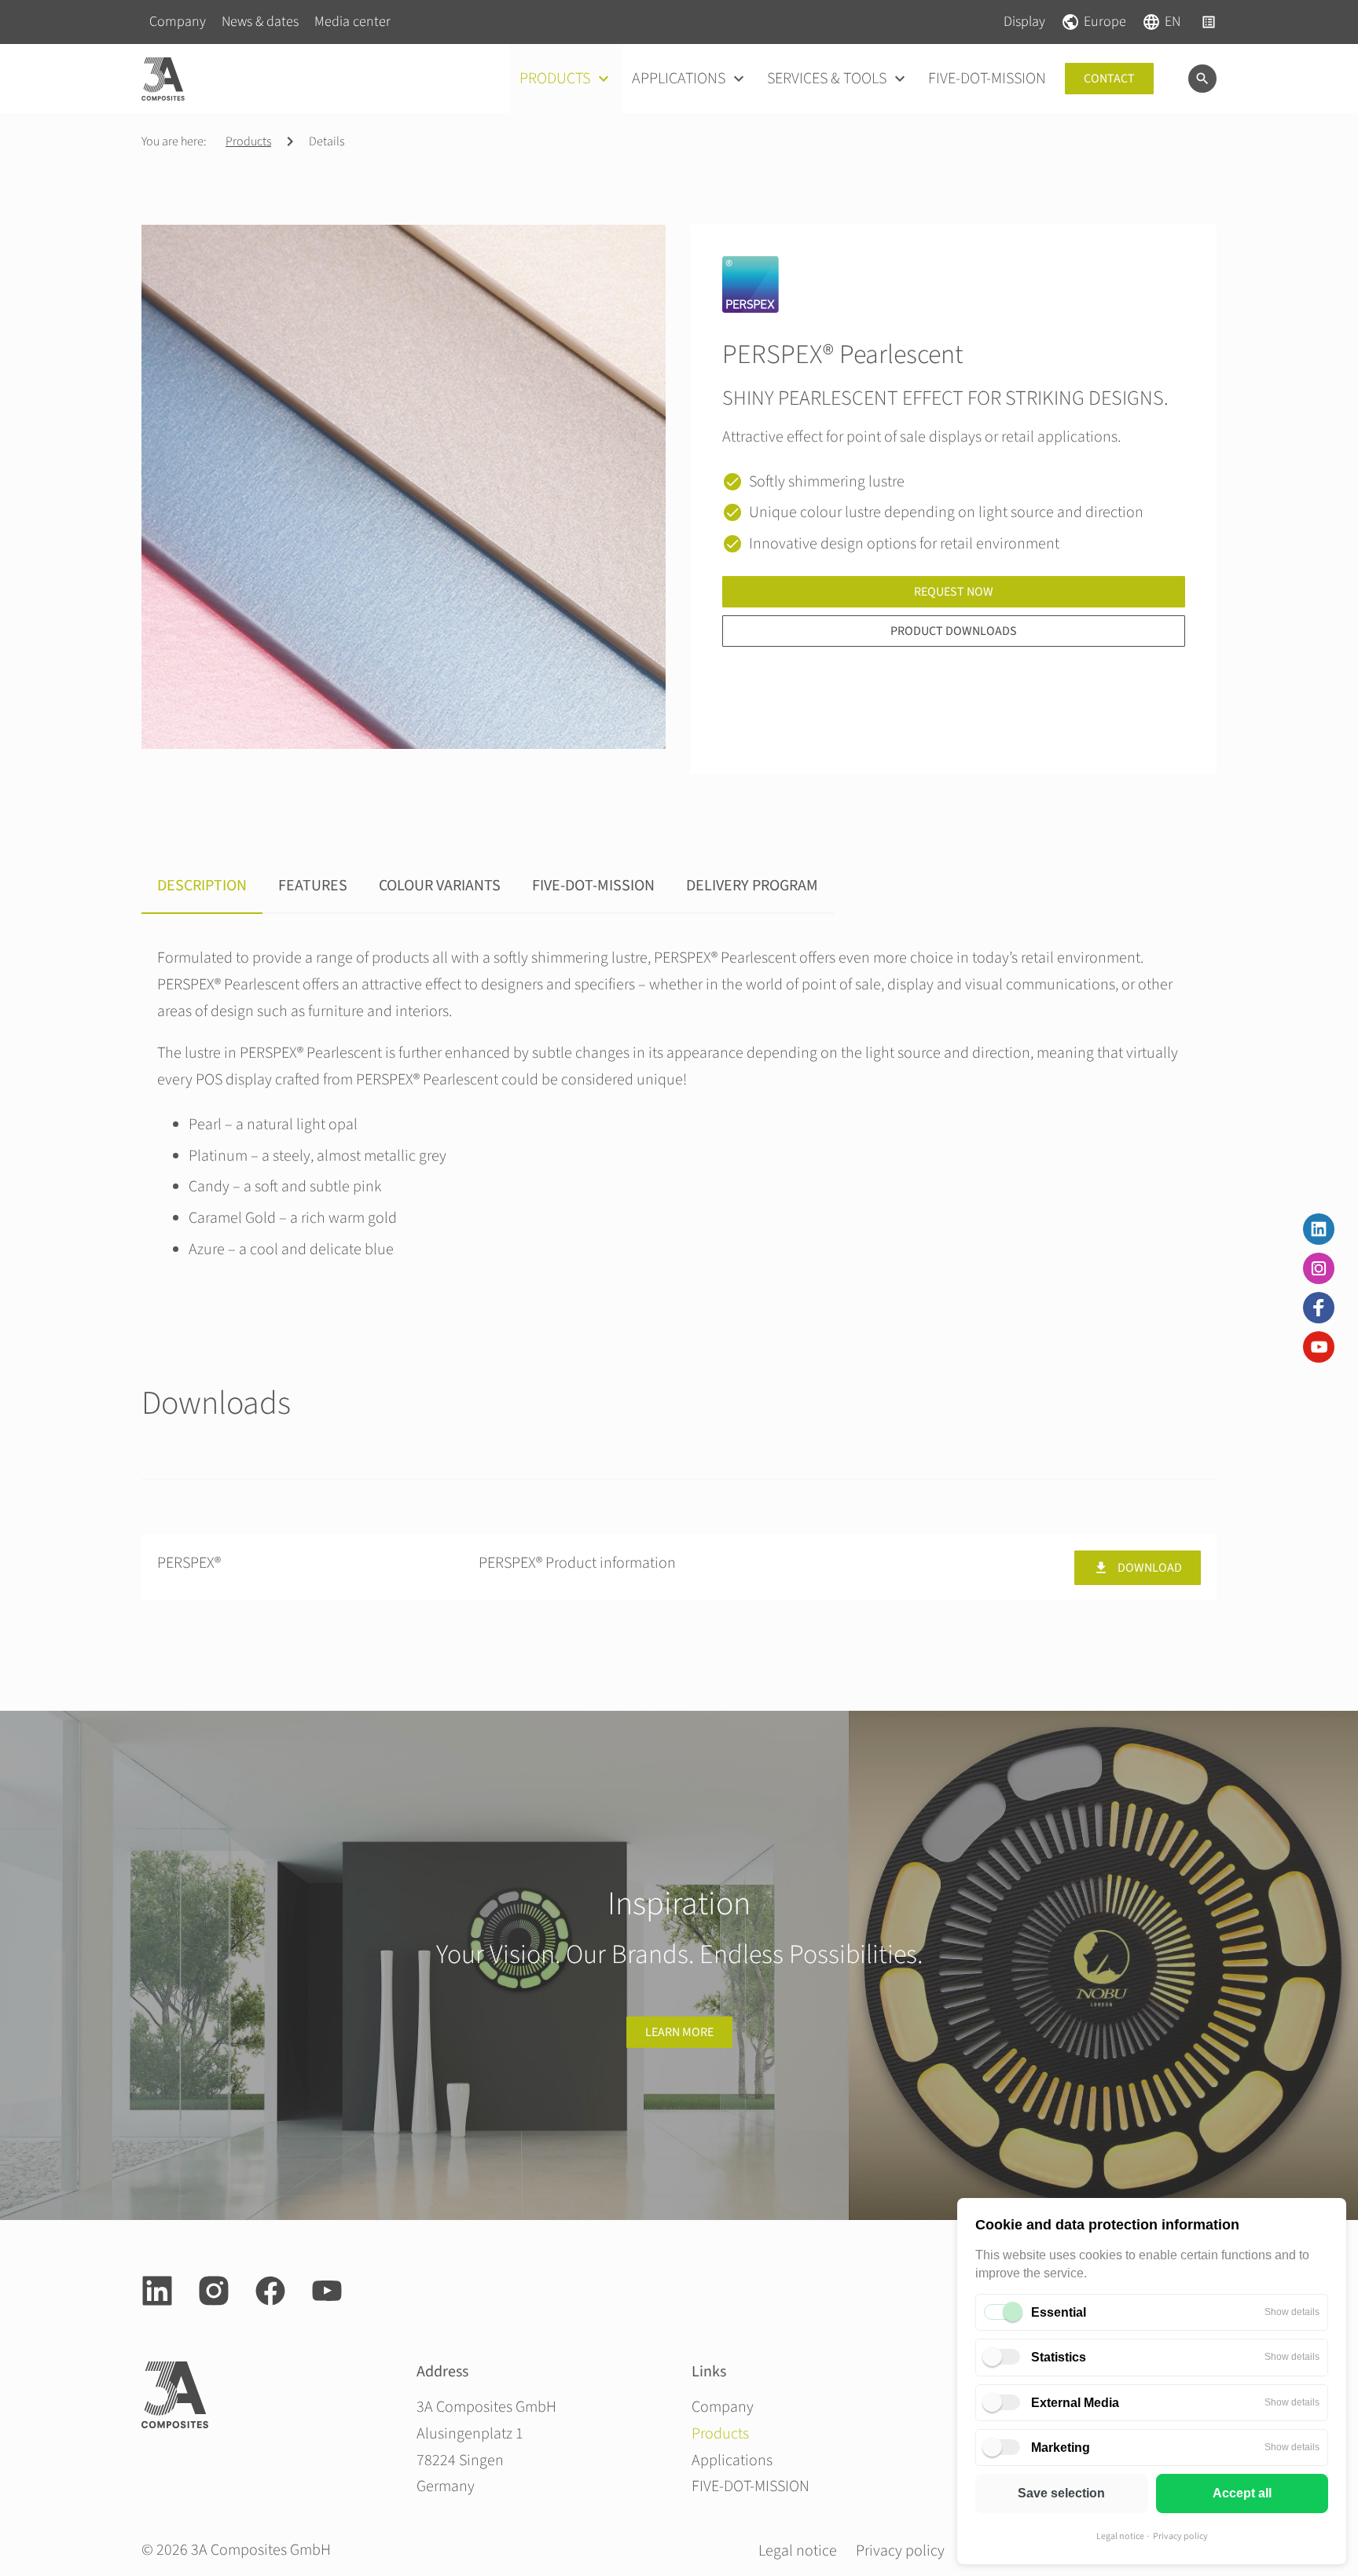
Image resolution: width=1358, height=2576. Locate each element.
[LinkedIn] (1319, 1229)
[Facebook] (1319, 1308)
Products (248, 141)
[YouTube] (1319, 1347)
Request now (954, 592)
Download (1150, 1568)
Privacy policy (1180, 2536)
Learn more (679, 2032)
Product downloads (954, 631)
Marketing (1061, 2448)
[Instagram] (1319, 1268)
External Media (1075, 2403)
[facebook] (270, 2291)
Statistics (1059, 2357)
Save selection (1061, 2493)
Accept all (1242, 2493)
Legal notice (1120, 2536)
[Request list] (1209, 22)
